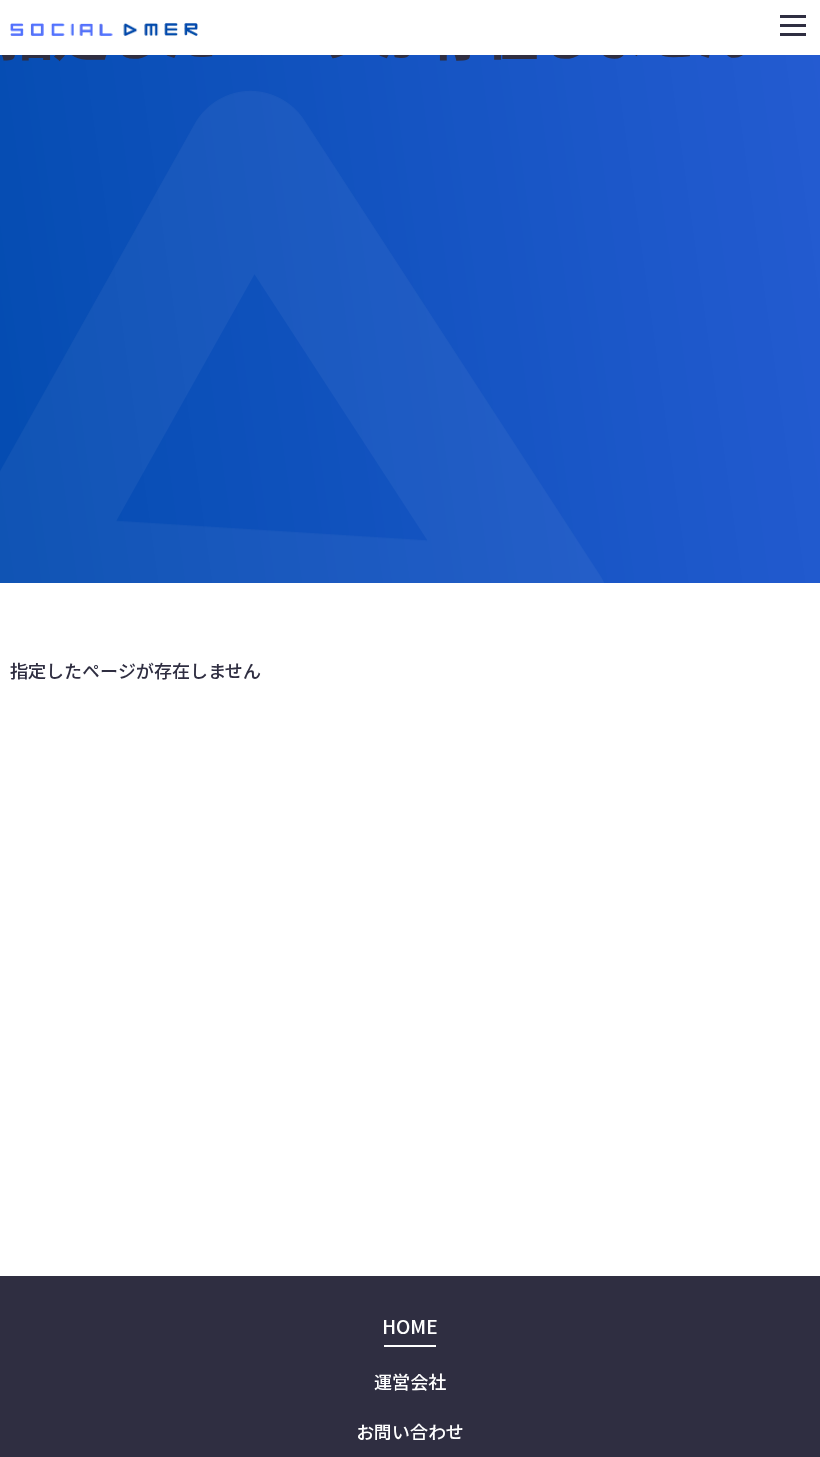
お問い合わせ (410, 1431)
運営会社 (410, 1381)
